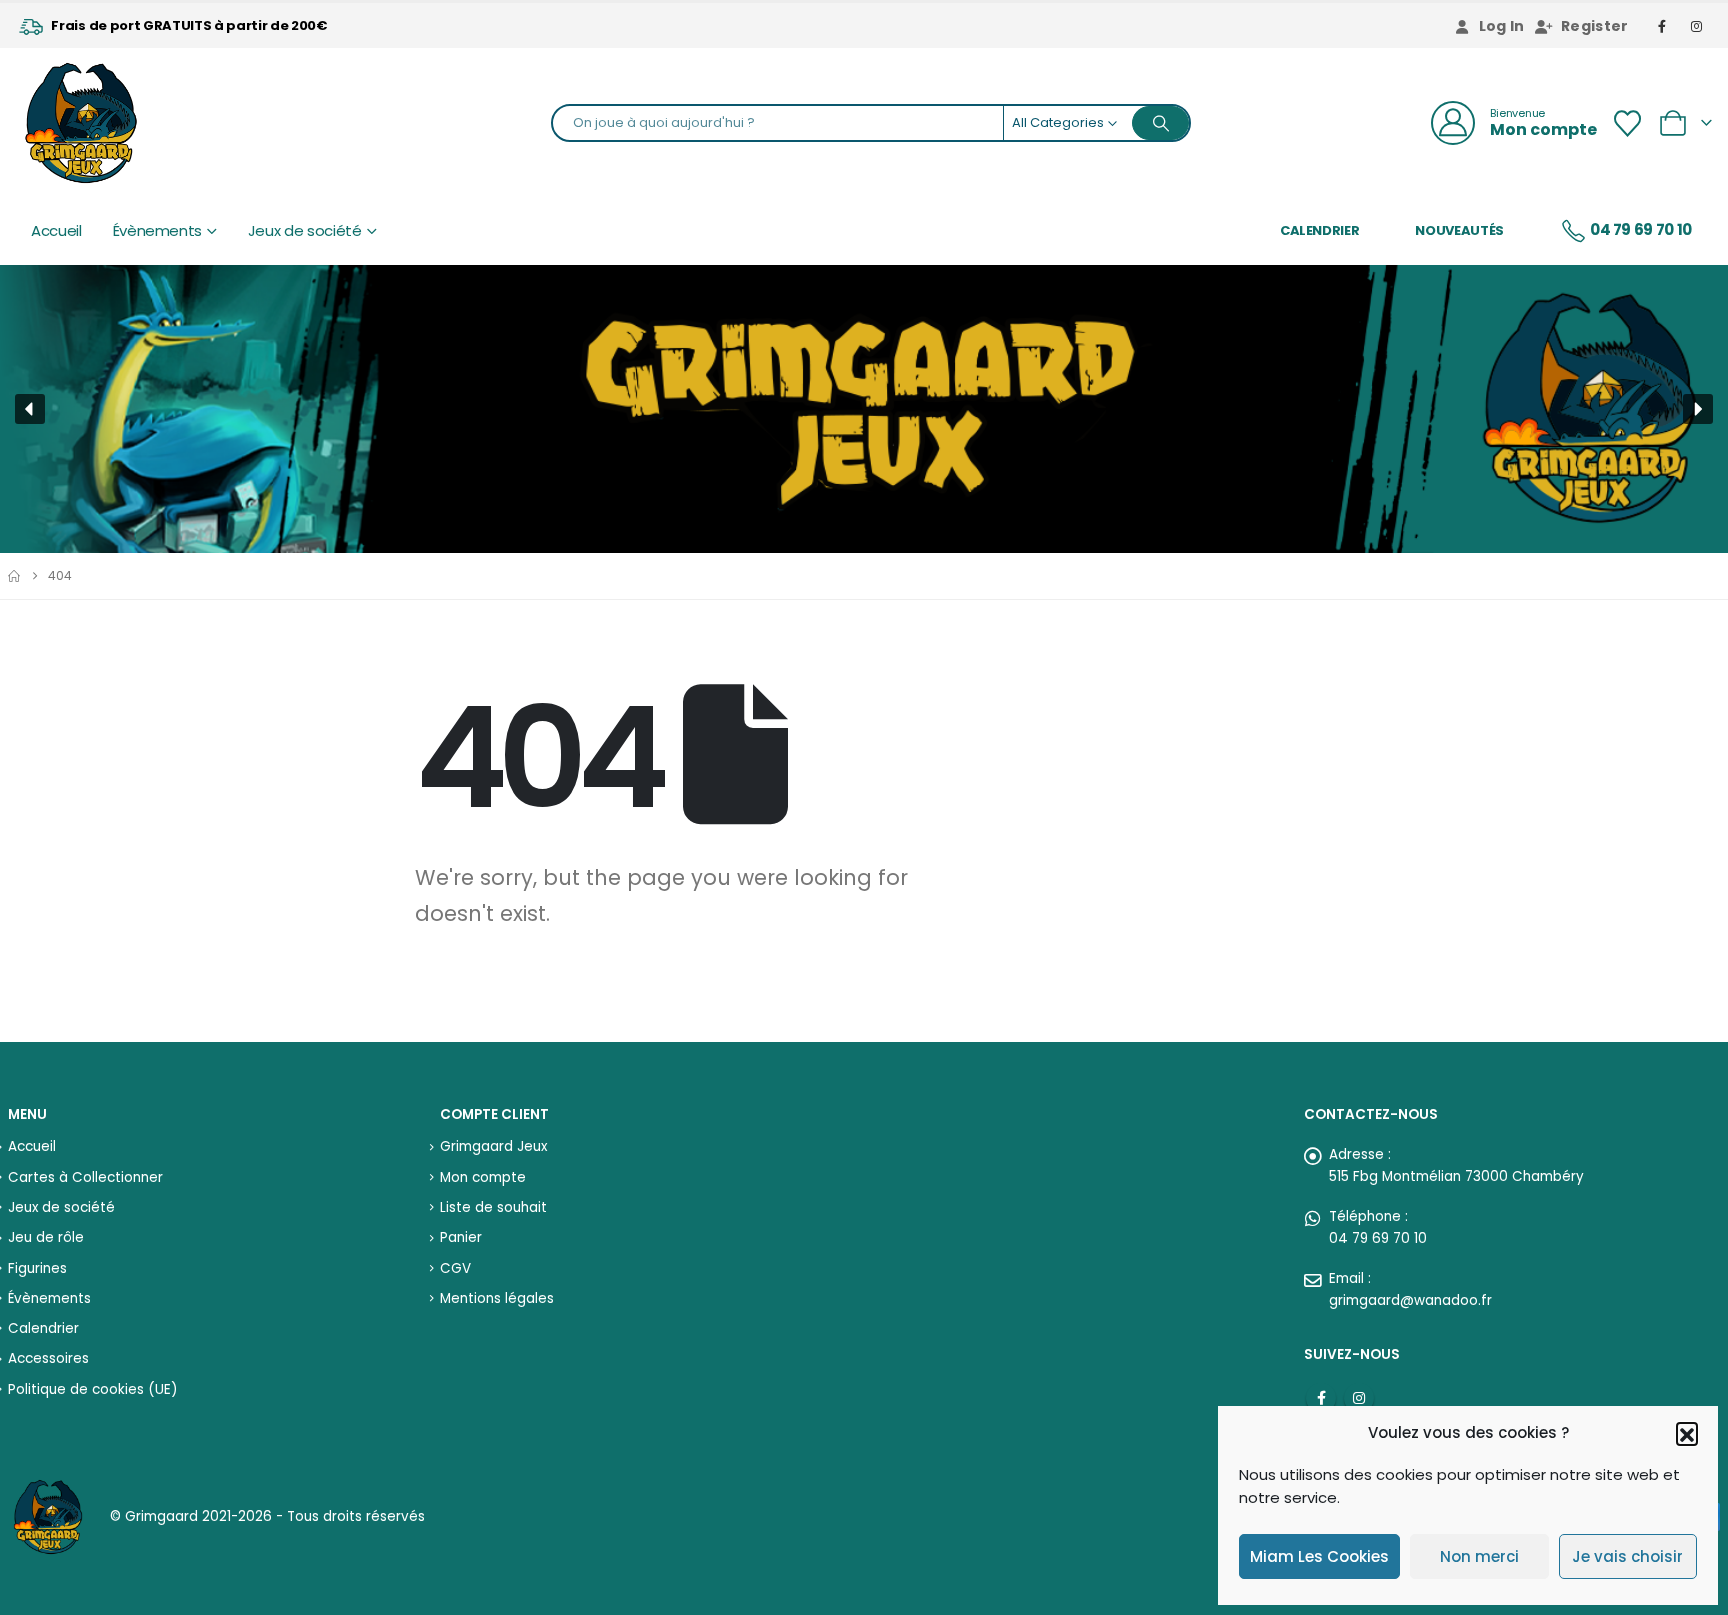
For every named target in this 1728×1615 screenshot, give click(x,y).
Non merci (1479, 1556)
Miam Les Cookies (1319, 1556)
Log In (1502, 26)
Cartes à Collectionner (85, 1177)
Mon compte (483, 1177)
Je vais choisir (1627, 1556)
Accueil (56, 231)
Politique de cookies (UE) (92, 1389)
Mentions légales (497, 1298)
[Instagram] (1697, 26)
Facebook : (1321, 1398)
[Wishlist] (1627, 123)
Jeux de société (305, 231)
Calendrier (1320, 230)
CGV (455, 1268)
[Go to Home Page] (14, 576)
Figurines (37, 1268)
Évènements (158, 231)
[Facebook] (1663, 26)
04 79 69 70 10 (1641, 229)
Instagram (1359, 1398)
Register (1595, 26)
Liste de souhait (493, 1207)
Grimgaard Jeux (493, 1146)
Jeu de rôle (46, 1237)
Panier (461, 1237)
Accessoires (48, 1358)
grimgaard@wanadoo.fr (1410, 1300)
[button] (1687, 1433)
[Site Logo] (81, 123)
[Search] (1161, 123)
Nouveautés (1459, 230)
